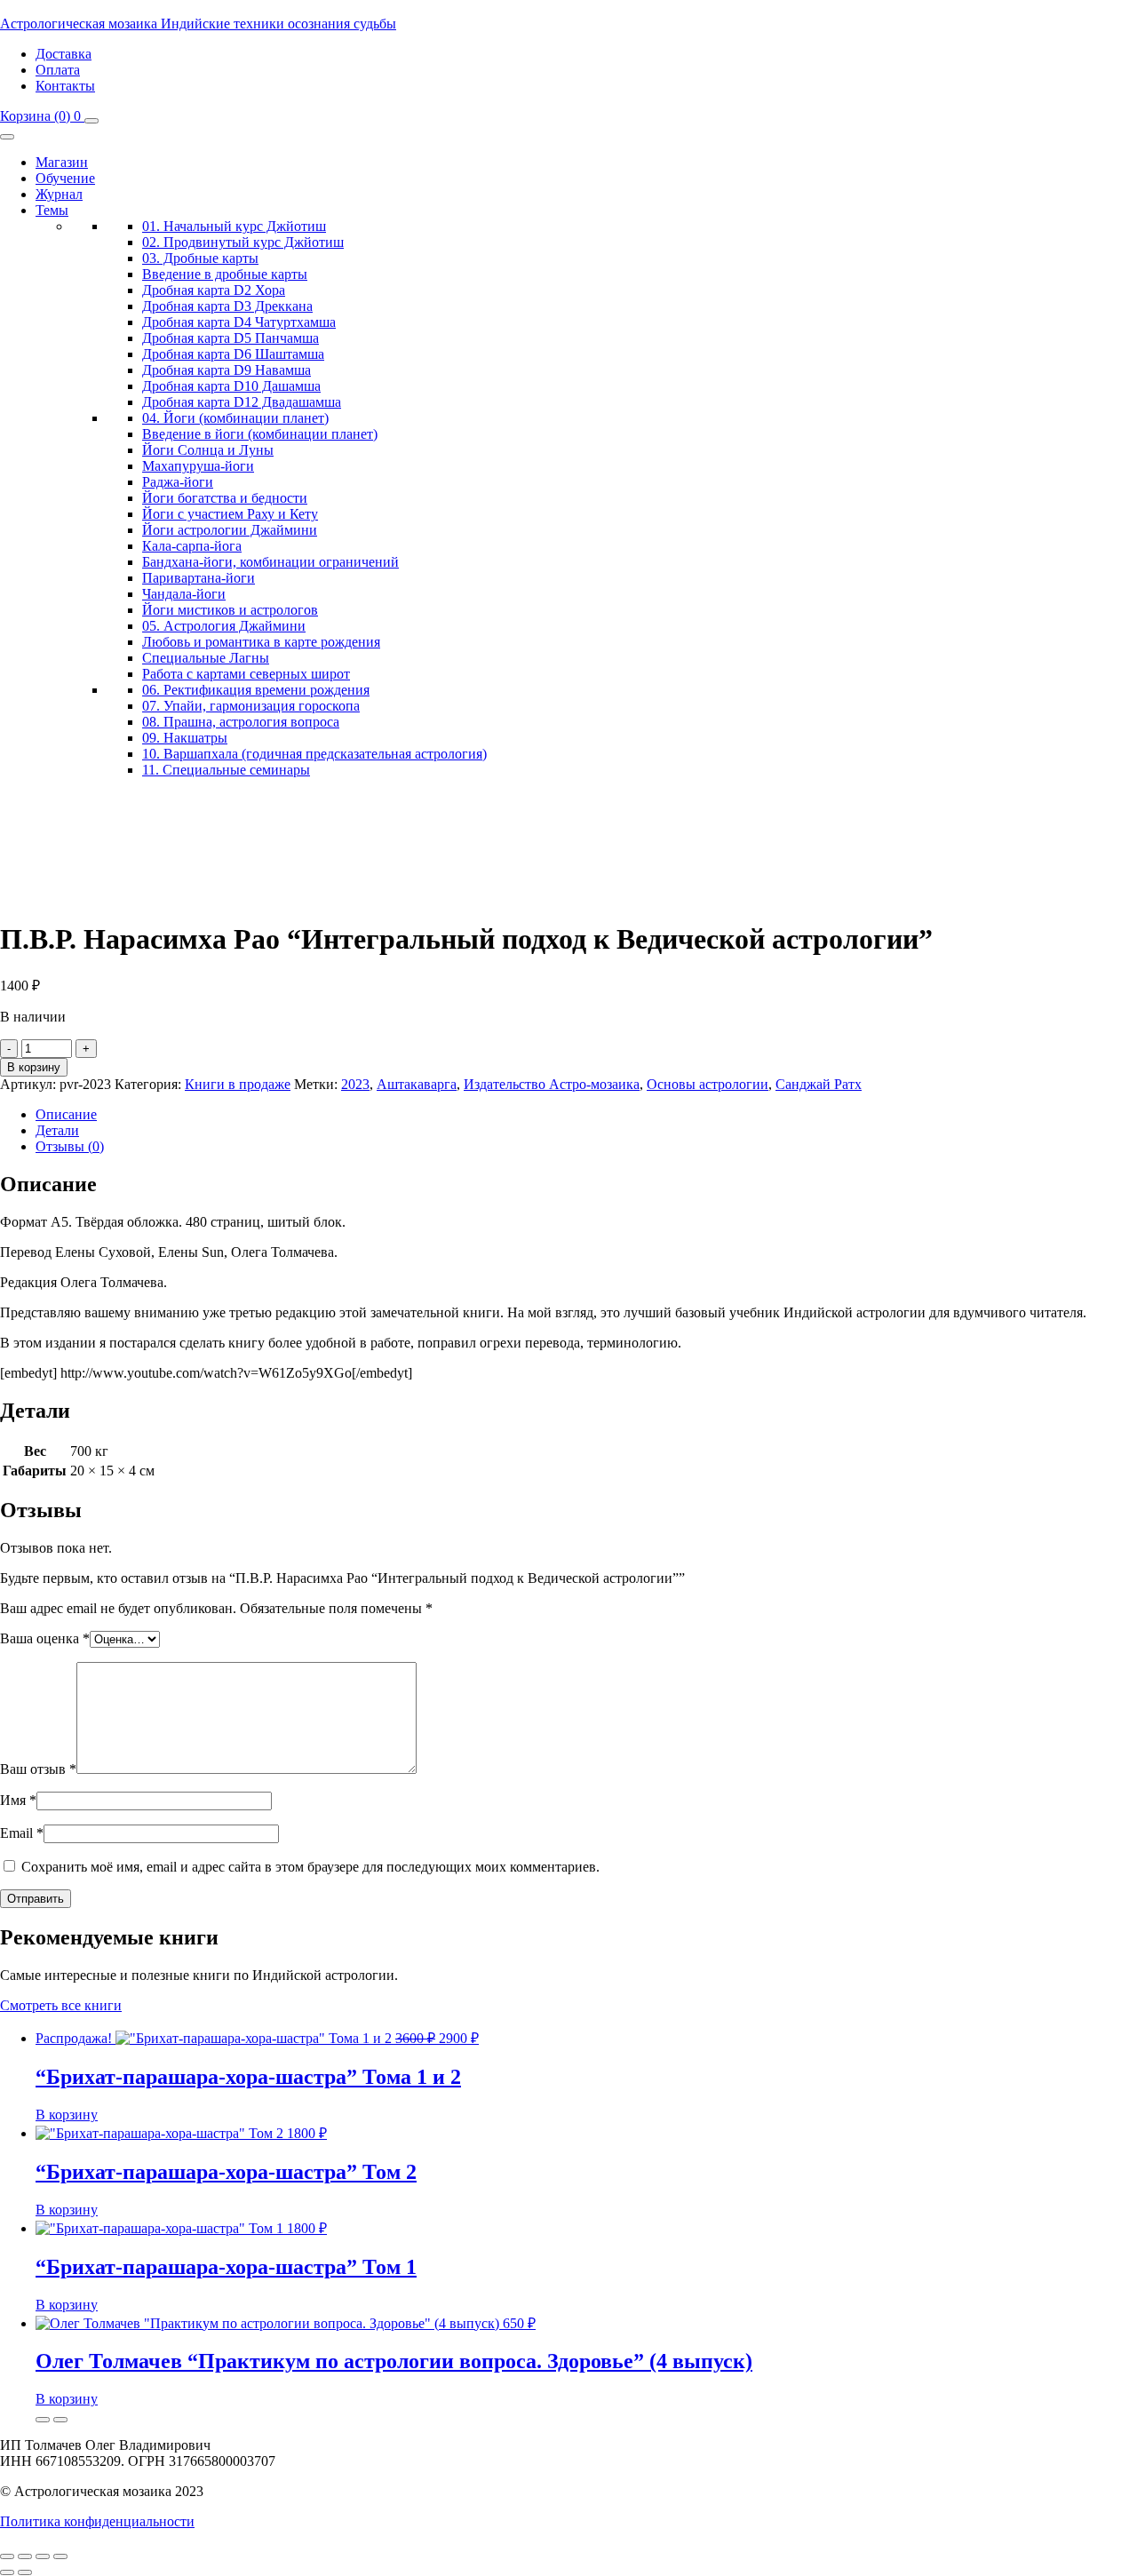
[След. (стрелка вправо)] (25, 2572)
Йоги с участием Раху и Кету (230, 514)
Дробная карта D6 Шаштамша (233, 354)
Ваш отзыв (38, 1769)
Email (22, 1833)
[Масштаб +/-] (7, 2556)
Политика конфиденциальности (97, 2521)
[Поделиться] (43, 2556)
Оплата (58, 70)
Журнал (59, 194)
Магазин (62, 162)
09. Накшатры (185, 738)
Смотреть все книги (61, 2005)
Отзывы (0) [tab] (70, 1146)
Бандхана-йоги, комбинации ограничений (270, 562)
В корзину (34, 1067)
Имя (18, 1800)
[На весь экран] (25, 2556)
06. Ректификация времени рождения (256, 690)
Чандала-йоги (184, 594)
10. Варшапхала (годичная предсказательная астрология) (314, 754)
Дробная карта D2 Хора (214, 290)
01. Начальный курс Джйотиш (234, 226)
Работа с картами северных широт (246, 674)
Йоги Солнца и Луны (208, 450)
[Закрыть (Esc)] (60, 2556)
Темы (52, 210)
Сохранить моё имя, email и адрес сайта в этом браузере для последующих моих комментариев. (310, 1867)
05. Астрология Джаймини (224, 626)
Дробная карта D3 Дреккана (227, 306)
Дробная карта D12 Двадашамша (242, 402)
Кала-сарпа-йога (192, 546)
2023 (355, 1084)
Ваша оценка (45, 1638)
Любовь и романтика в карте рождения (261, 642)
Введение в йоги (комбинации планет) (260, 434)
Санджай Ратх (819, 1084)
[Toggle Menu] (7, 137)
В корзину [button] (67, 2115)
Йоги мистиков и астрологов (230, 610)
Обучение (65, 178)
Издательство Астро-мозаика (552, 1084)
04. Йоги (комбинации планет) (235, 418)
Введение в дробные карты (225, 274)
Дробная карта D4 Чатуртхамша (239, 322)
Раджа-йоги (178, 482)
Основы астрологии (708, 1084)
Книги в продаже (238, 1084)
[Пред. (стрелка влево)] (7, 2572)
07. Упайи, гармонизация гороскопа (251, 706)
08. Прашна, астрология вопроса (241, 722)
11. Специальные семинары (226, 770)
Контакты (65, 86)
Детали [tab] (57, 1130)
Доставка (64, 54)
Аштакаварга (417, 1084)
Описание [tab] (66, 1114)
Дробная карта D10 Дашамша (231, 386)
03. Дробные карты (200, 258)
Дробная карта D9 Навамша (227, 370)
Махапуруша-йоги (198, 466)
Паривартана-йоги (199, 578)
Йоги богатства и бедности (225, 498)
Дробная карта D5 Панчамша (231, 338)
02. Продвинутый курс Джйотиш (243, 242)
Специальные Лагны (206, 658)
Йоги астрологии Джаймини (230, 530)
